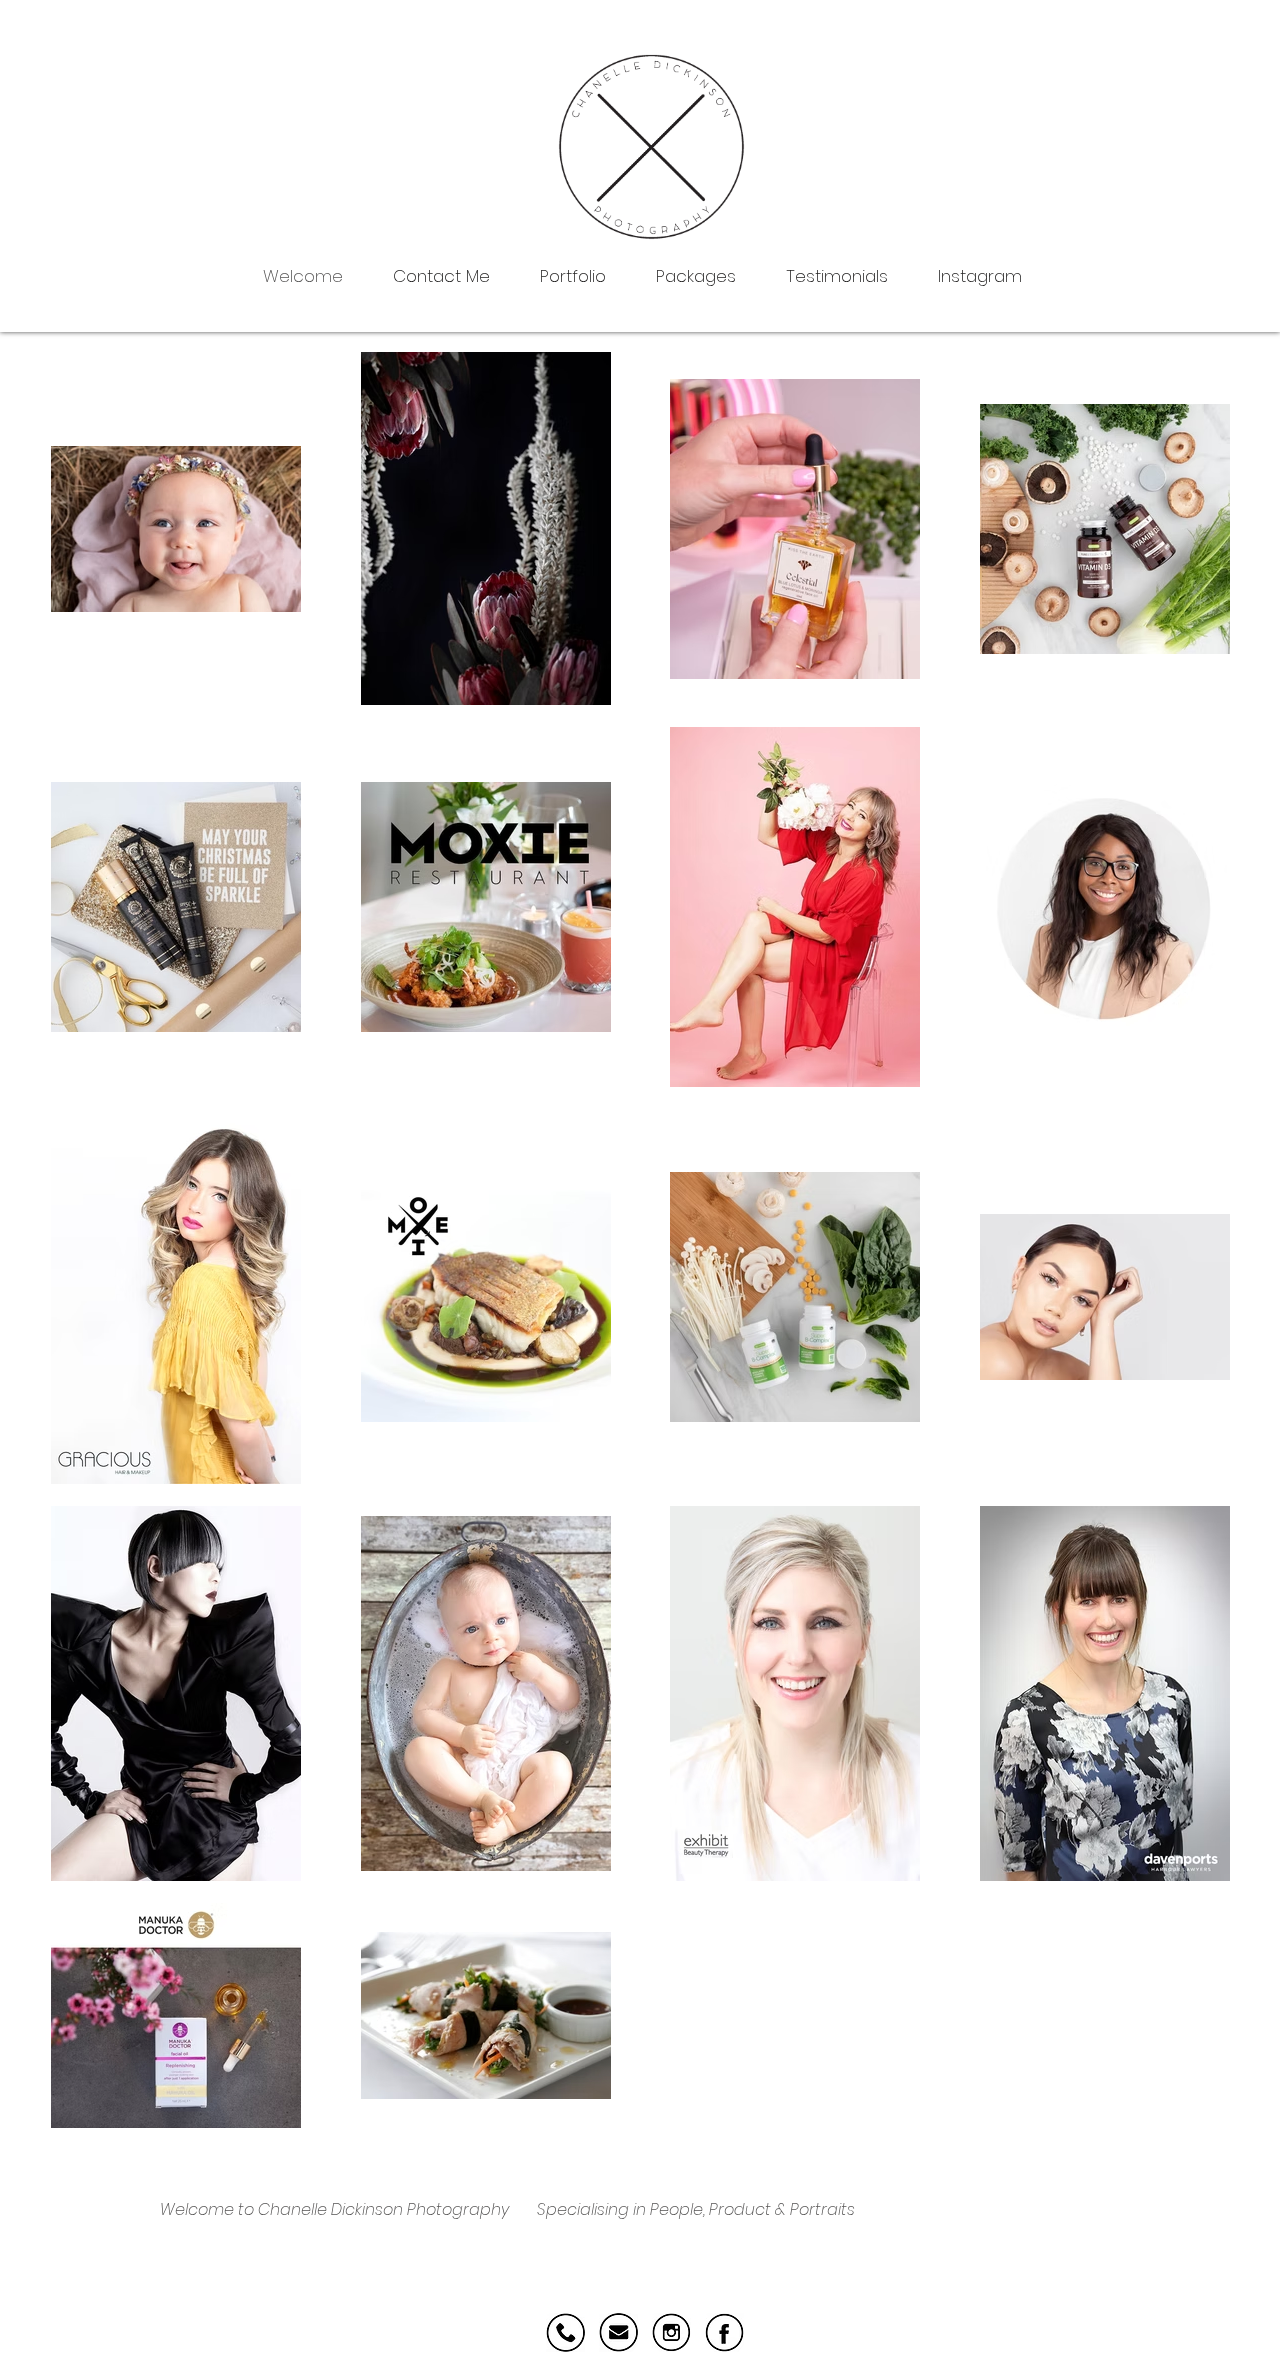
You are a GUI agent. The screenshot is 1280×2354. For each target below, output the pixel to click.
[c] (618, 2332)
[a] (724, 2332)
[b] (671, 2332)
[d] (565, 2332)
